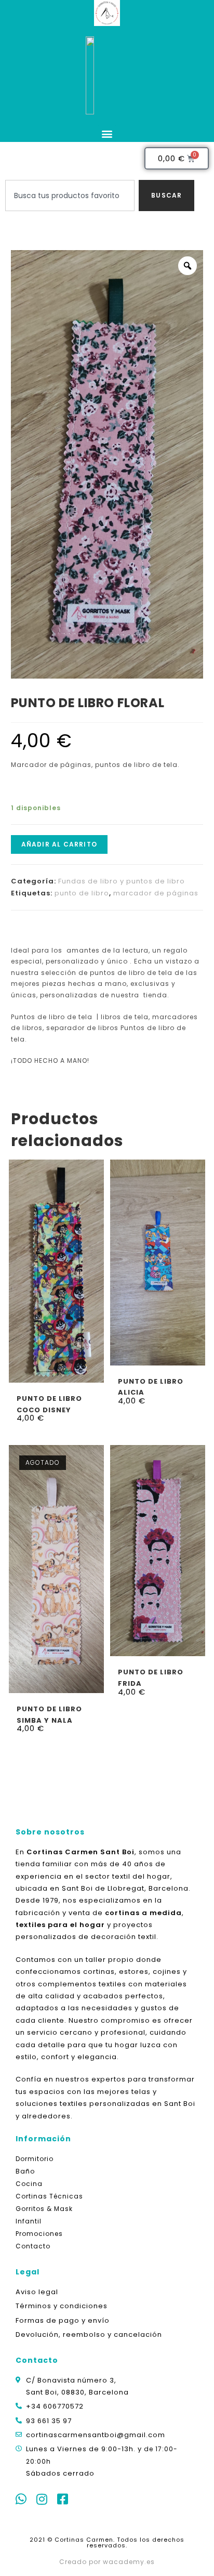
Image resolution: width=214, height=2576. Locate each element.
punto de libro (82, 893)
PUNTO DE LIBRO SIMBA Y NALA (49, 1714)
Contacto (33, 2246)
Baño (25, 2171)
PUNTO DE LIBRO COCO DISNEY (49, 1404)
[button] (107, 133)
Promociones (39, 2234)
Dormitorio (35, 2159)
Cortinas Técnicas (49, 2196)
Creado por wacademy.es (107, 2562)
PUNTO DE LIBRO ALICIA (151, 1387)
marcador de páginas (156, 893)
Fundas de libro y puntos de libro (122, 881)
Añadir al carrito (59, 844)
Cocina (29, 2184)
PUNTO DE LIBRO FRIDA (151, 1677)
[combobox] (70, 196)
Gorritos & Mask (44, 2209)
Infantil (29, 2221)
